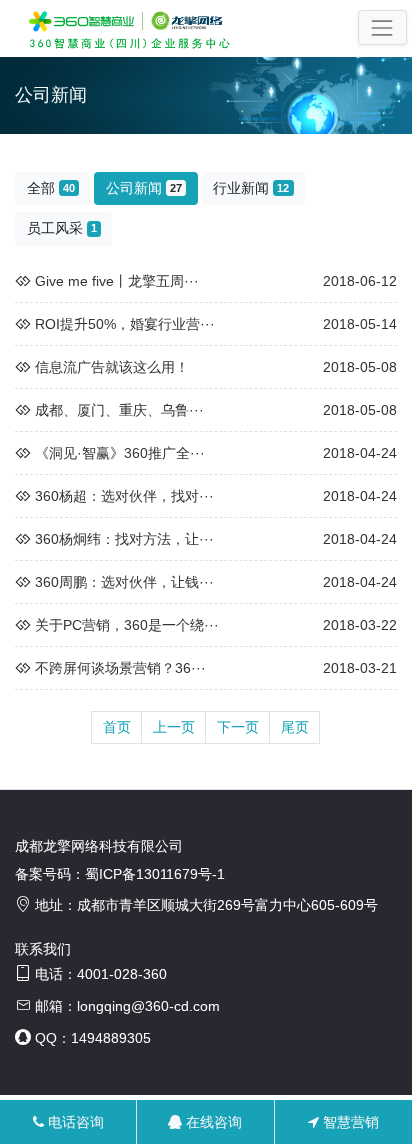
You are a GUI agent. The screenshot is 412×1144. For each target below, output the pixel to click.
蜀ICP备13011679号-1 (155, 874)
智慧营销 (349, 1122)
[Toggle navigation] (382, 27)
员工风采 (62, 228)
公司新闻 (144, 188)
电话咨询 (74, 1122)
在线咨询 (212, 1122)
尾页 (295, 727)
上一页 (174, 727)
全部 (51, 188)
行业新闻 (251, 188)
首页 (117, 727)
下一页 (238, 727)
